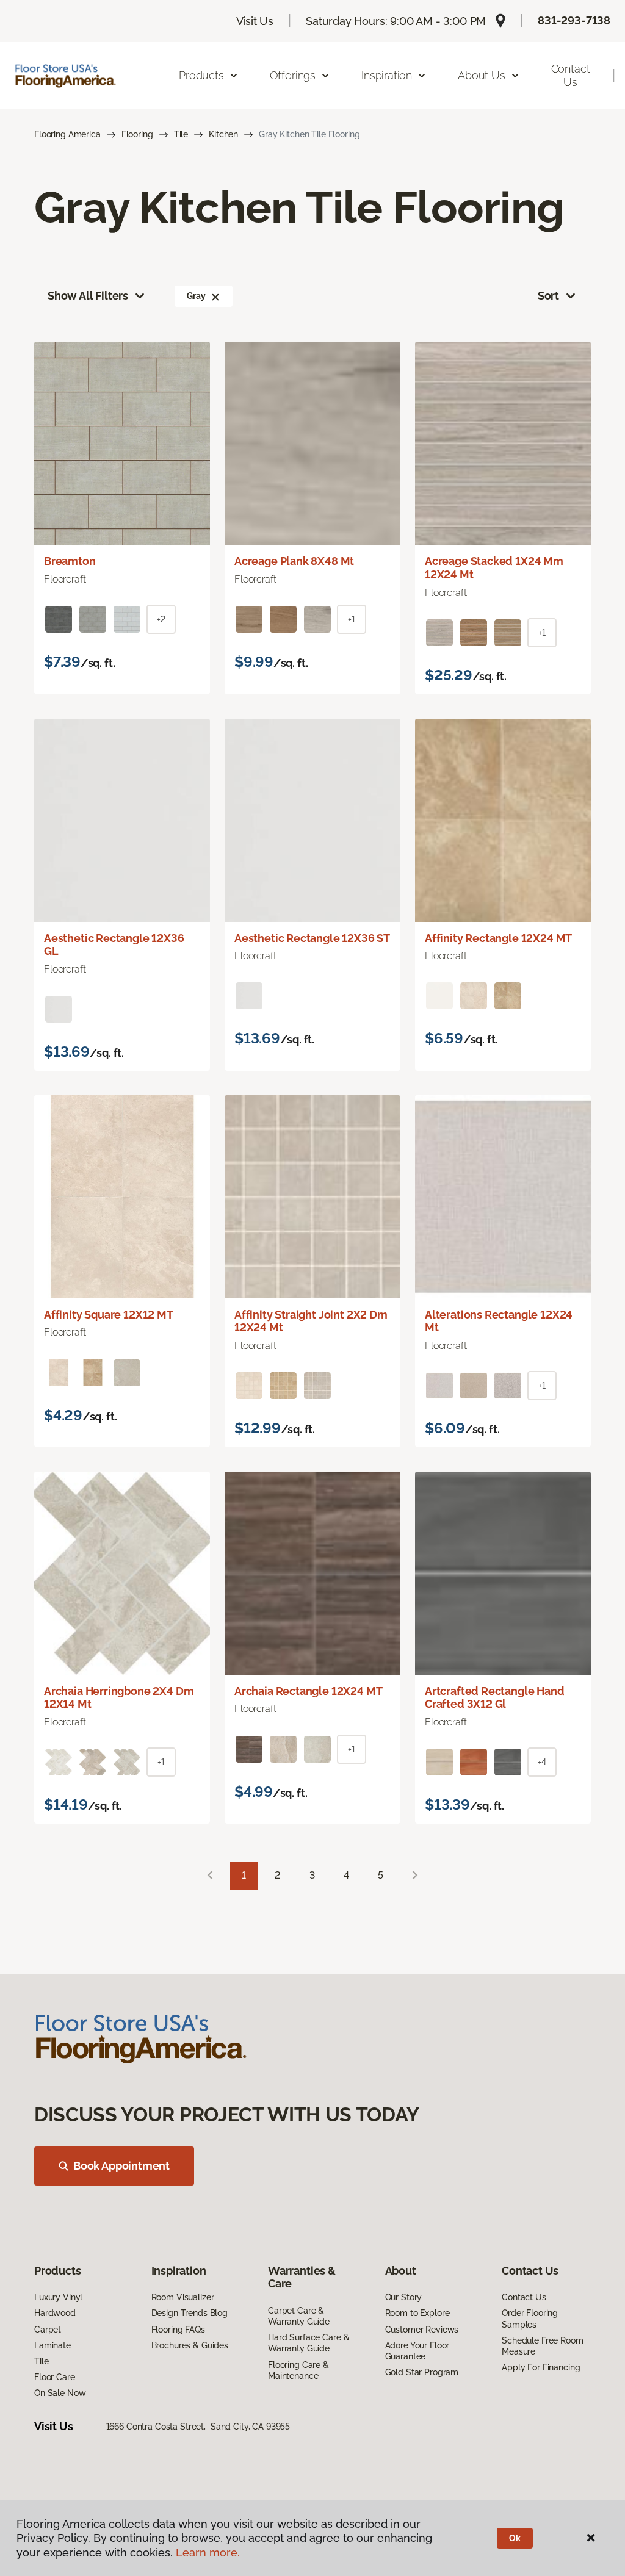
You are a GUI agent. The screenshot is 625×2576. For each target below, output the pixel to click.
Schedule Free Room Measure (542, 2346)
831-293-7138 (574, 20)
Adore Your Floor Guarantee (417, 2351)
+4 (542, 1762)
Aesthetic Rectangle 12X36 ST (312, 938)
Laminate (52, 2345)
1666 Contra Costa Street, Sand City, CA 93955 (198, 2427)
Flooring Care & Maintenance (298, 2370)
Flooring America (67, 134)
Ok (515, 2538)
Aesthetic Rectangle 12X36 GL (114, 945)
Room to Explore (417, 2313)
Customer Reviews (422, 2330)
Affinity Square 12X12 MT (109, 1315)
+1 (352, 619)
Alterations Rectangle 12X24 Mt (499, 1321)
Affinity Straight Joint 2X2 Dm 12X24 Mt (311, 1321)
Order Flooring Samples (530, 2319)
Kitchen (223, 134)
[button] (215, 296)
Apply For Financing (541, 2367)
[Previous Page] (210, 1876)
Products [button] (201, 75)
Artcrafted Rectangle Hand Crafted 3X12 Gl (495, 1698)
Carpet (48, 2330)
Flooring (137, 134)
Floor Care (55, 2377)
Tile (181, 134)
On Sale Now (60, 2393)
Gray (196, 296)
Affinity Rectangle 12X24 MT (498, 938)
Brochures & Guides (190, 2345)
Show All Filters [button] (88, 296)
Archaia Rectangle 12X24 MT (308, 1691)
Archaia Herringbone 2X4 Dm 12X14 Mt (119, 1698)
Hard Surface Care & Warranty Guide (309, 2343)
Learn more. (208, 2553)
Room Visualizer (183, 2297)
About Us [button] (482, 75)
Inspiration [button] (387, 75)
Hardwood (55, 2313)
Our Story (404, 2297)
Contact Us (571, 75)
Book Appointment (121, 2166)
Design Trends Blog (190, 2313)
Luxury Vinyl (58, 2297)
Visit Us (255, 21)
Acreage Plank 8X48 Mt (294, 561)
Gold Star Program (422, 2372)
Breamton (70, 561)
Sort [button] (548, 296)
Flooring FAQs (178, 2330)
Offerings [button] (293, 75)
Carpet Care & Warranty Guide (299, 2316)
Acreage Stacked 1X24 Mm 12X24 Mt (494, 568)
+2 (161, 619)
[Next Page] (415, 1876)
